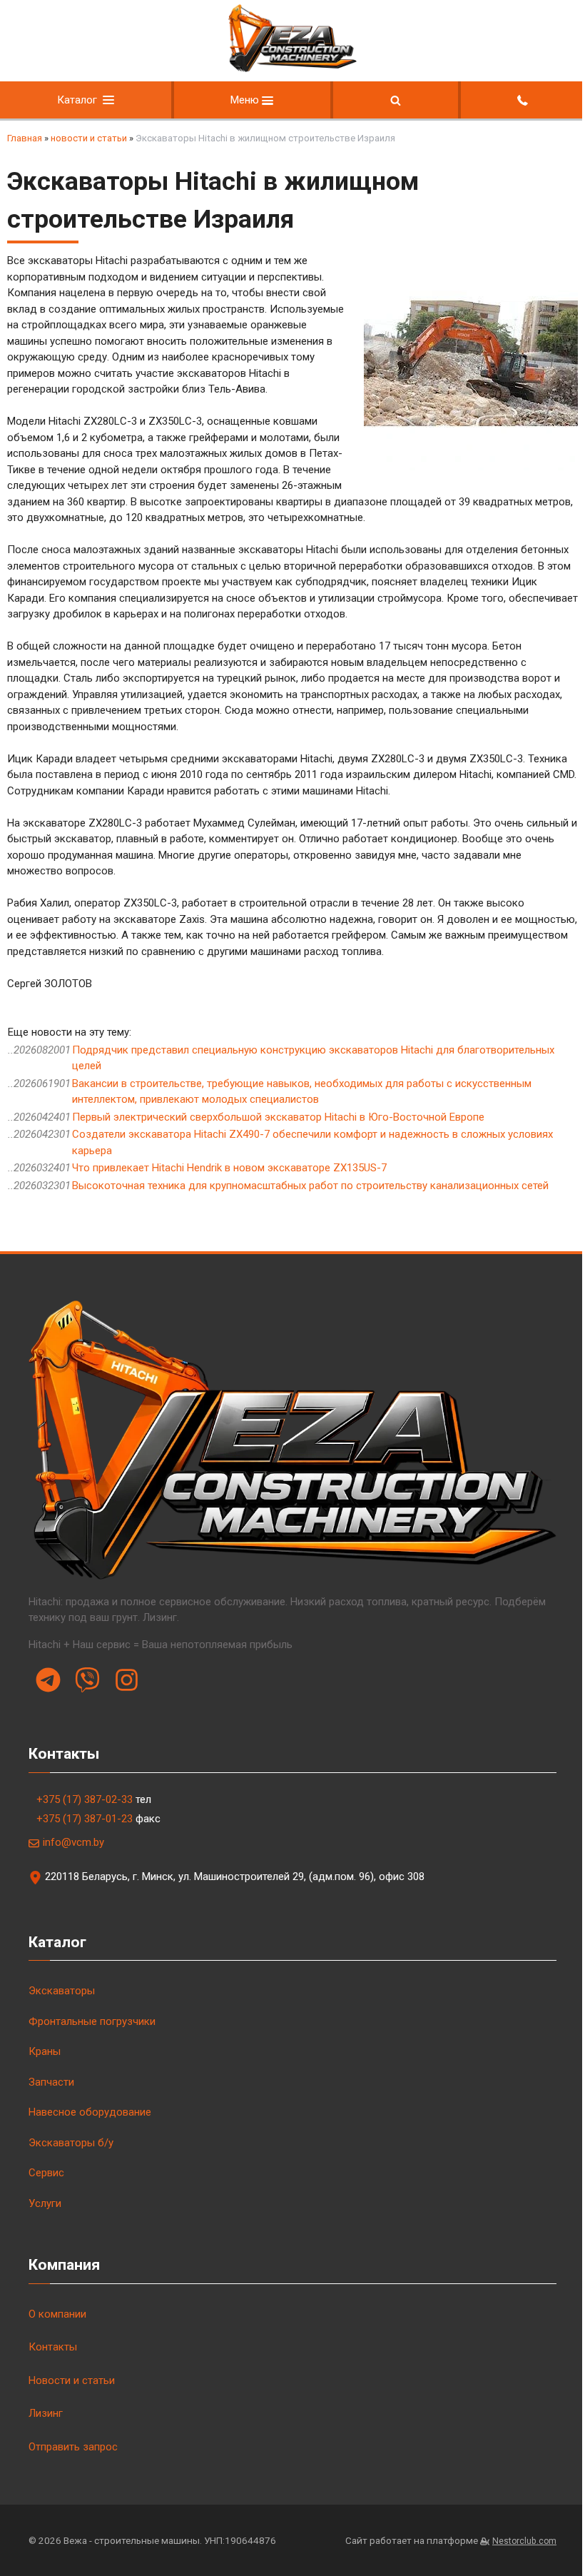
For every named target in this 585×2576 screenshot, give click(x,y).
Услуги (45, 2203)
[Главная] (292, 69)
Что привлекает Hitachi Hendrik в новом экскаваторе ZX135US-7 (229, 1168)
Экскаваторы (62, 1991)
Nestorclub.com (524, 2541)
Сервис (46, 2173)
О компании (57, 2314)
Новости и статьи (72, 2380)
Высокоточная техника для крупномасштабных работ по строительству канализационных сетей (310, 1186)
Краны (45, 2051)
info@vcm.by (73, 1842)
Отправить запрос (73, 2447)
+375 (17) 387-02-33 (85, 1799)
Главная (25, 138)
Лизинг (46, 2413)
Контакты (53, 2347)
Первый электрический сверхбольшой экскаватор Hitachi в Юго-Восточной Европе (278, 1117)
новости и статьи (89, 138)
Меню (246, 100)
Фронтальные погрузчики (92, 2021)
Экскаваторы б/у (71, 2143)
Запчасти (51, 2082)
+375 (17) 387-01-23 (85, 1819)
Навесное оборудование (90, 2112)
